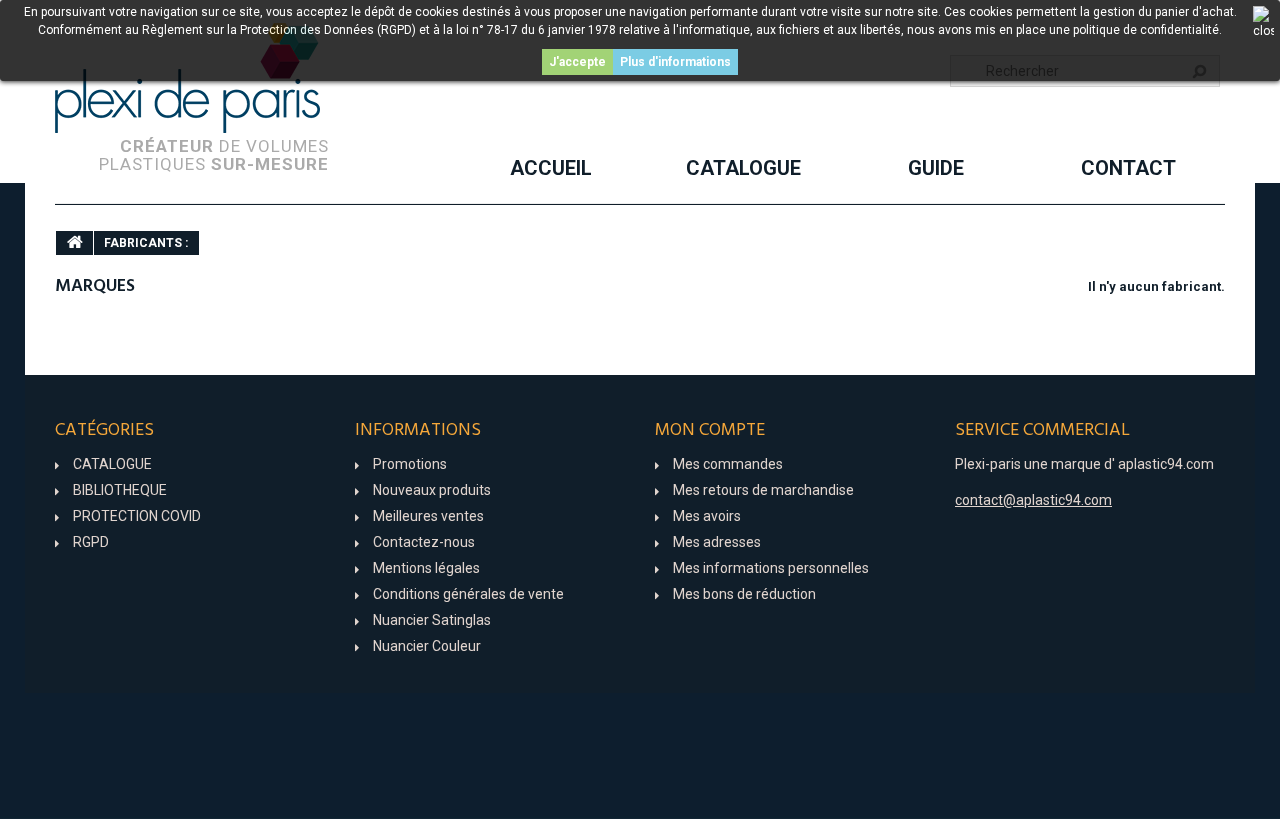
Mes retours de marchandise (763, 490)
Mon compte (710, 430)
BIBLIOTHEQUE (120, 490)
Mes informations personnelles (771, 568)
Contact (1128, 168)
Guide (936, 168)
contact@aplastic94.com (1033, 500)
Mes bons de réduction (744, 594)
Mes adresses (717, 542)
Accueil (551, 168)
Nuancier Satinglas (432, 620)
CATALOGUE (743, 168)
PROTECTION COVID (137, 516)
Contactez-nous (424, 542)
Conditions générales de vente (468, 594)
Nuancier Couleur (427, 646)
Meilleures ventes (428, 516)
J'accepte (577, 62)
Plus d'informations (675, 62)
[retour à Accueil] (75, 243)
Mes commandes (728, 464)
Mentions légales (426, 568)
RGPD (91, 542)
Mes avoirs (707, 516)
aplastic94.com (1166, 464)
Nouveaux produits (432, 490)
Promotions (410, 464)
